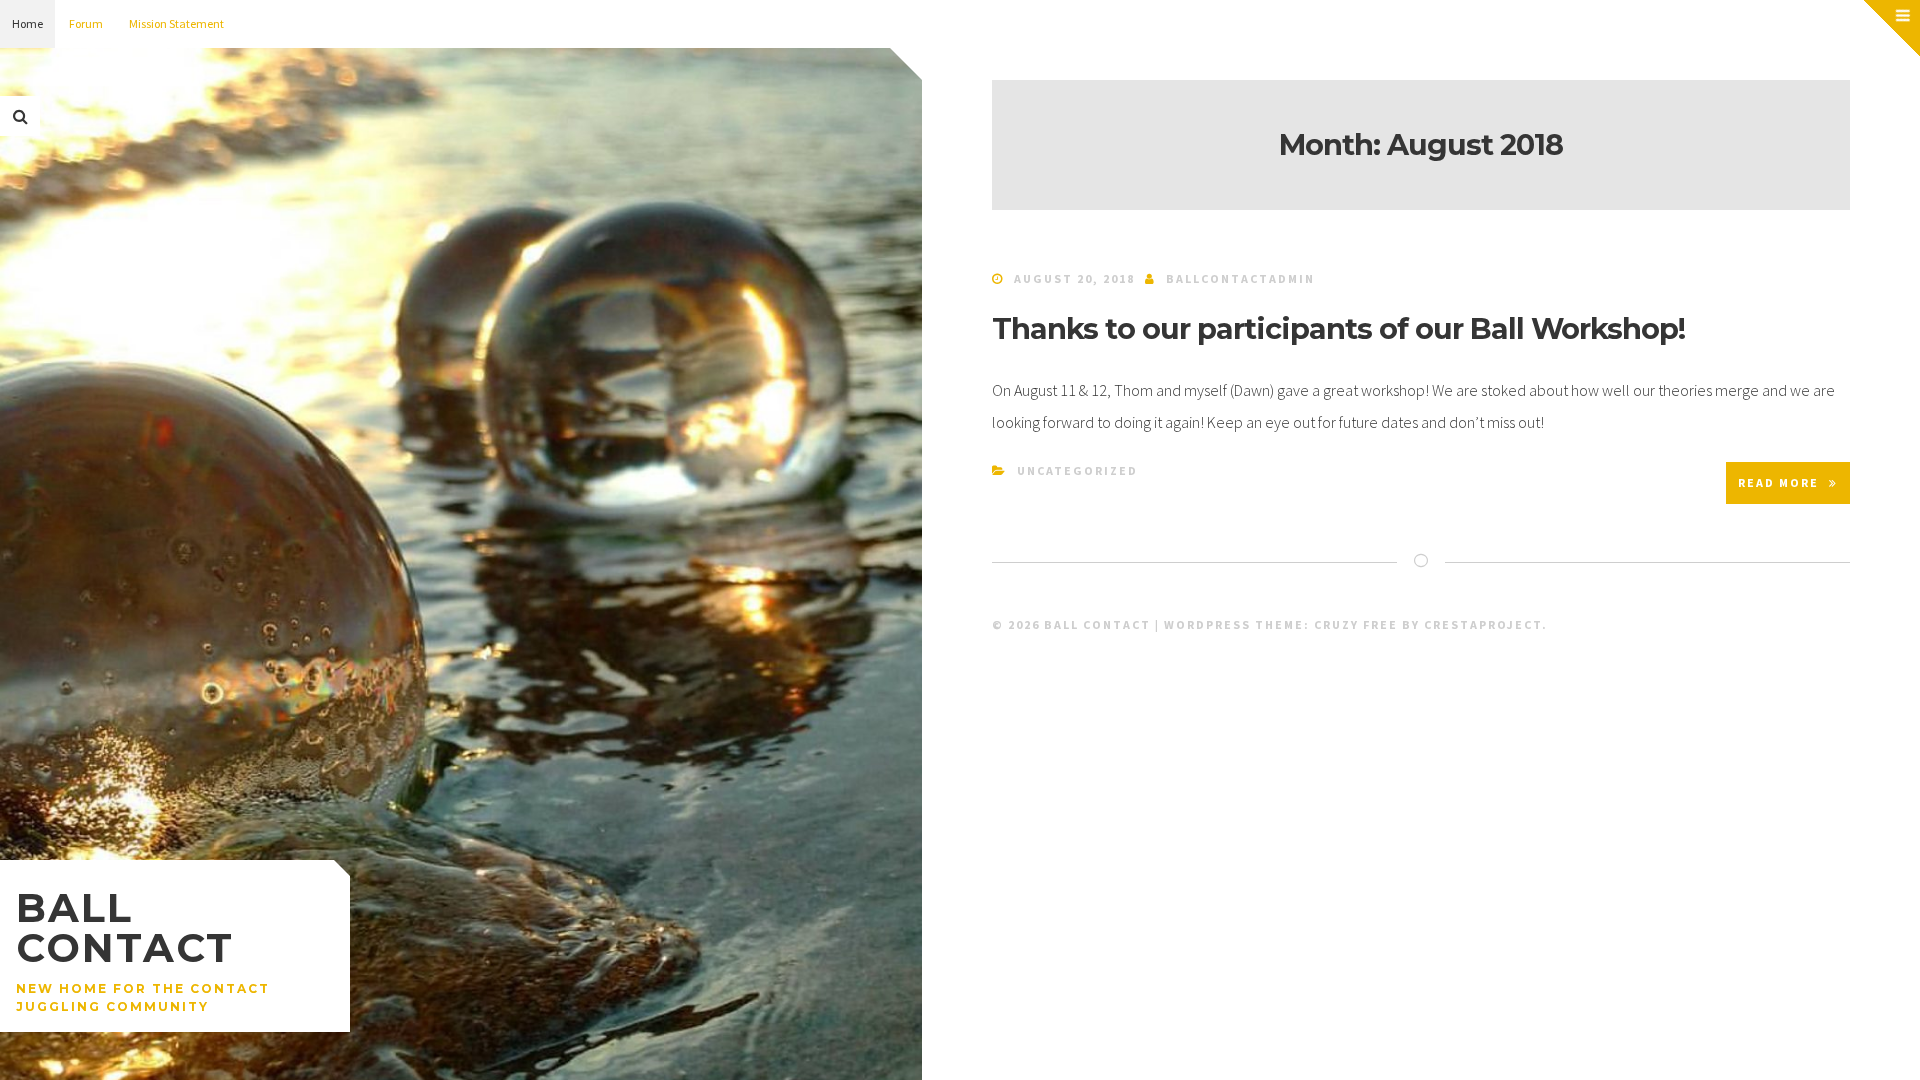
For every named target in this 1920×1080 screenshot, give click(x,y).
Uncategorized (1077, 470)
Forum (86, 23)
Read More (1778, 482)
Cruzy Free (1356, 624)
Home (27, 23)
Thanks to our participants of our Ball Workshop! (1338, 328)
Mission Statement (176, 23)
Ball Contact (125, 927)
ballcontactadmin (1240, 278)
